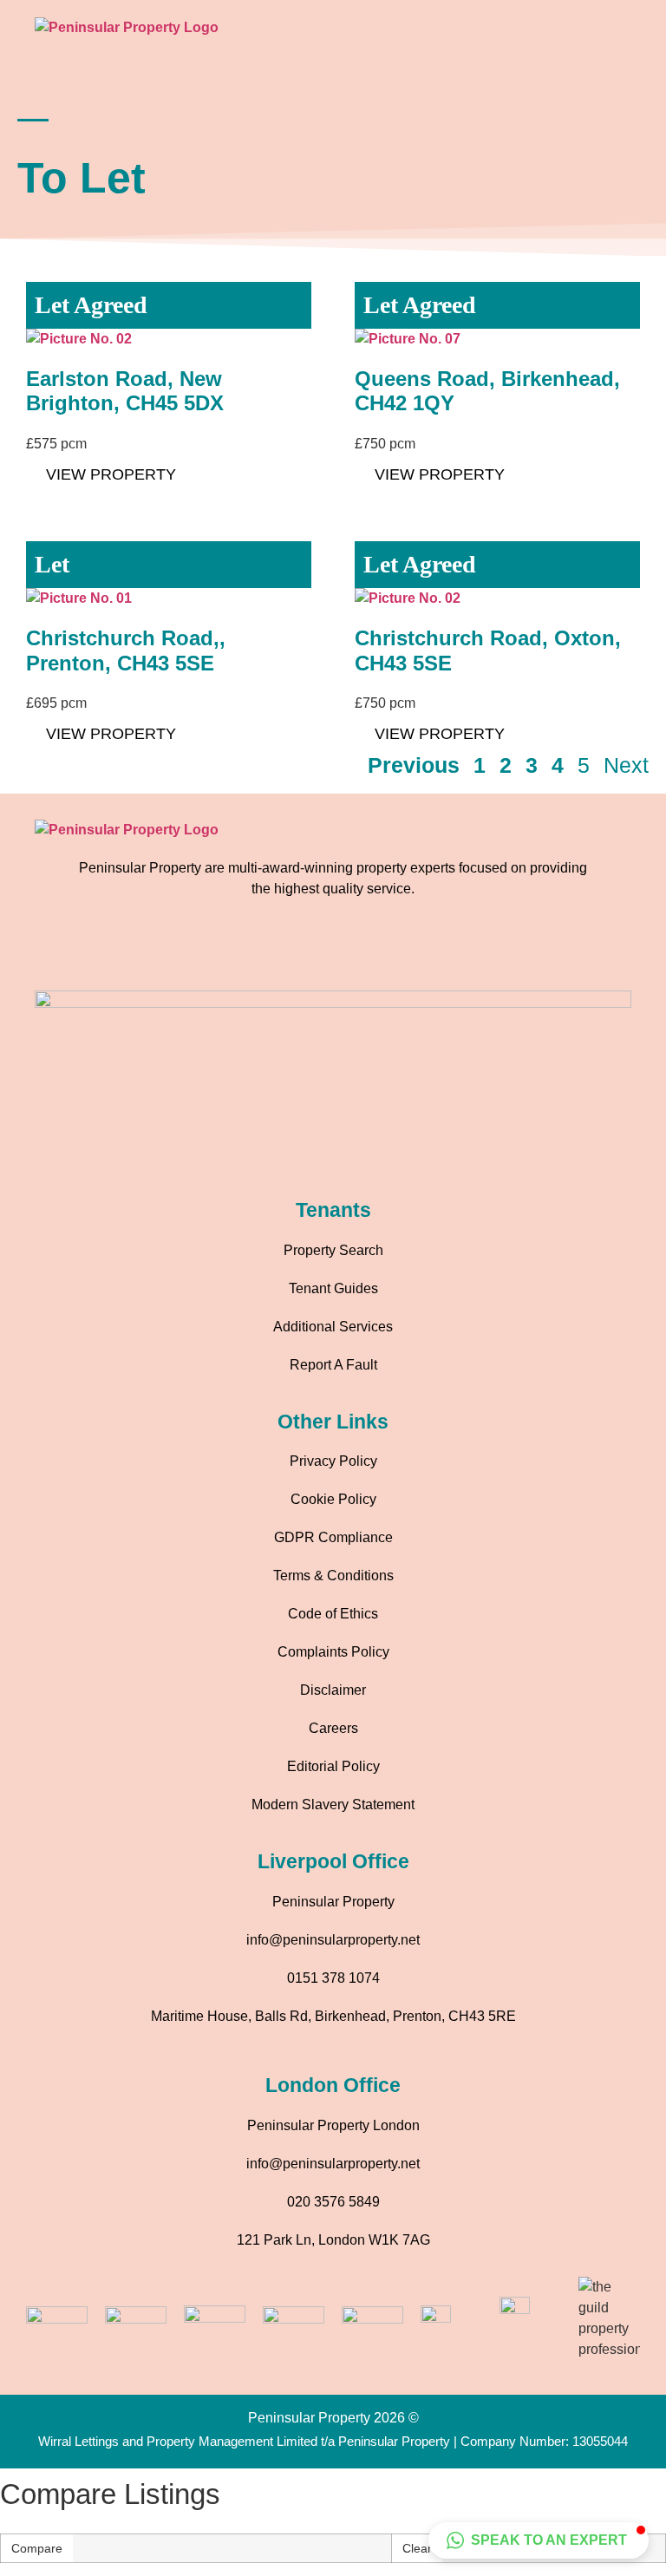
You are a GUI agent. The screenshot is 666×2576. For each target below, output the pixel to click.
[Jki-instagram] (310, 951)
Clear (417, 2548)
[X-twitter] (405, 951)
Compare (37, 2548)
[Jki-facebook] (262, 951)
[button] (626, 34)
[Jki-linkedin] (357, 951)
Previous (414, 765)
